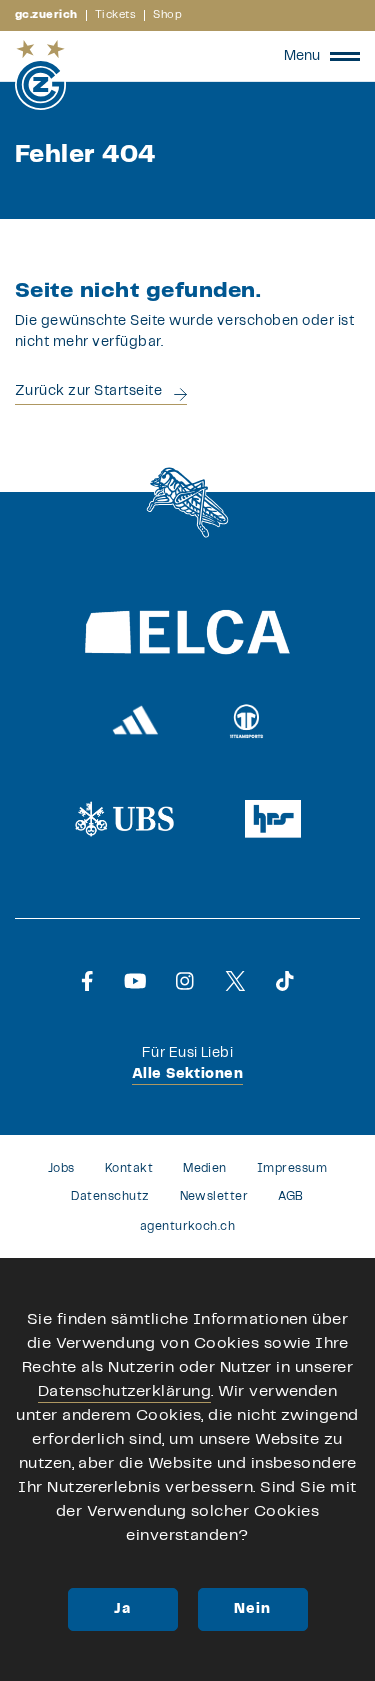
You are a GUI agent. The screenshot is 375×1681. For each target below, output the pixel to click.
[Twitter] (235, 981)
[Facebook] (87, 981)
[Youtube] (135, 981)
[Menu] (345, 56)
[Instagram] (185, 981)
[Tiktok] (285, 981)
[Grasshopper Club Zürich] (40, 75)
